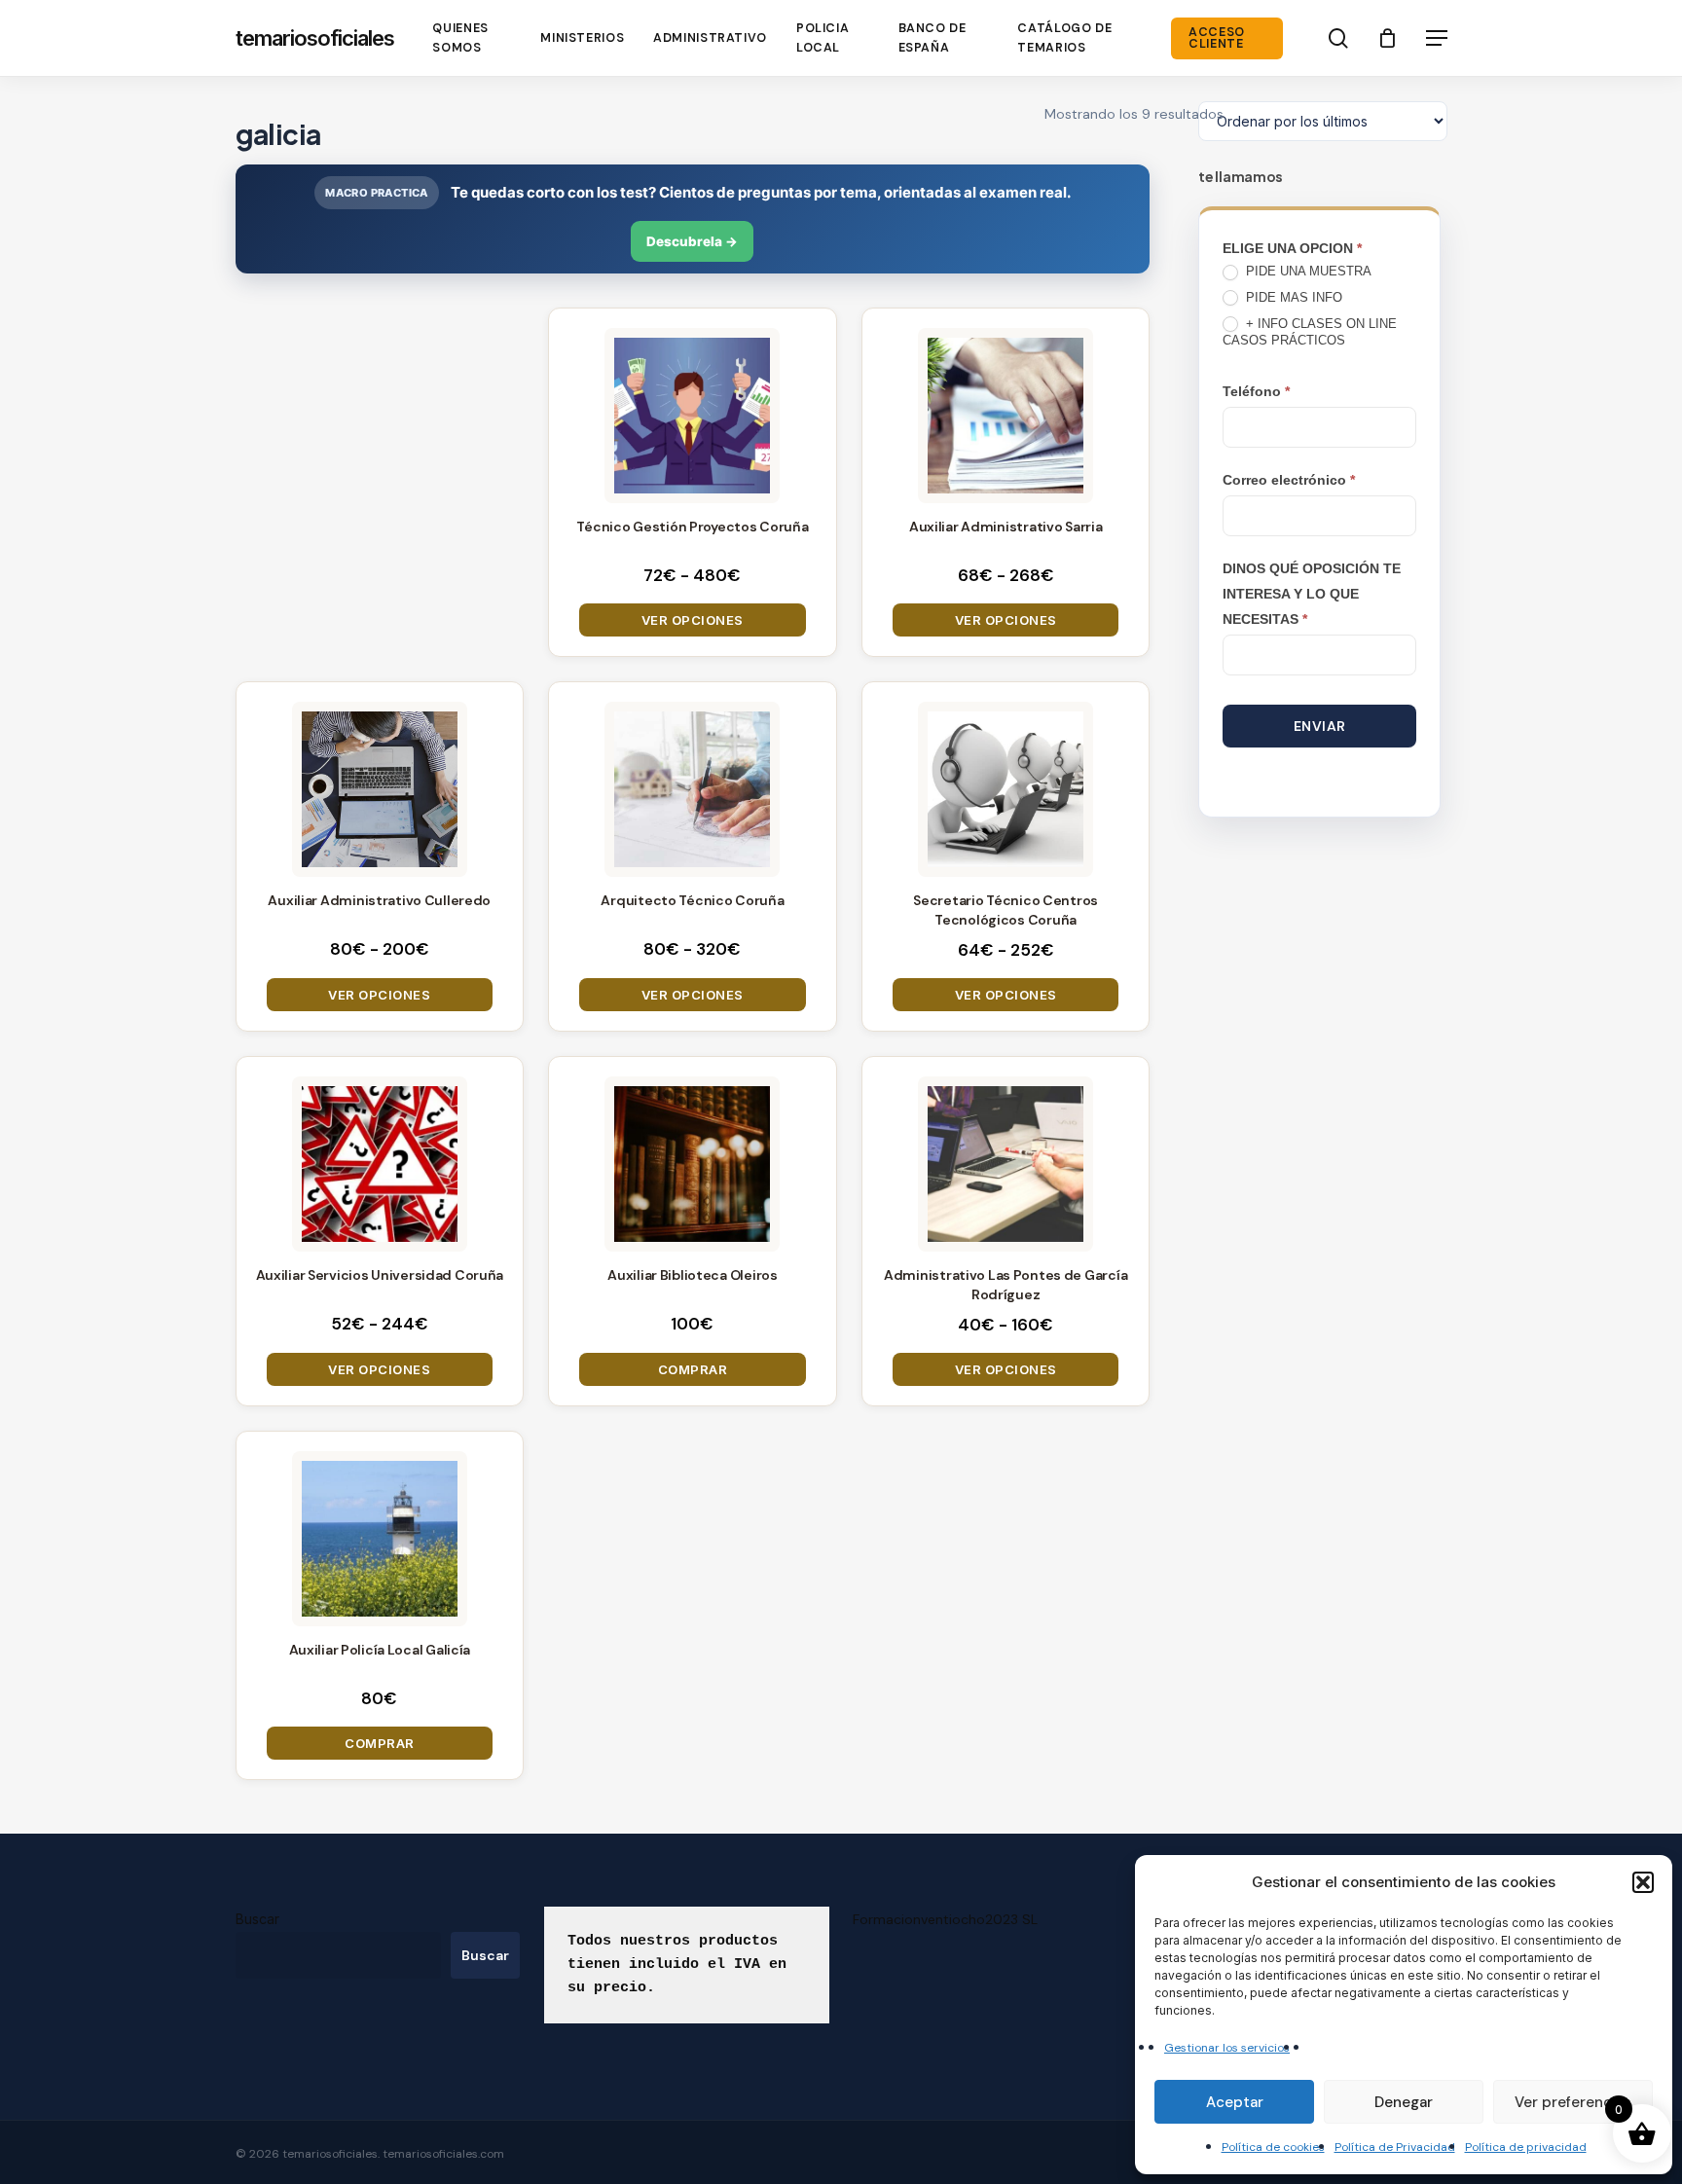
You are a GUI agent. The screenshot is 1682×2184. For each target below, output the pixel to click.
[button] (1643, 1882)
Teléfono (1256, 391)
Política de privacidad (1526, 2147)
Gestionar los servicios (1227, 2048)
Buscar (257, 1919)
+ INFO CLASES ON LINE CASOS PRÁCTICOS (1310, 332)
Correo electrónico (1289, 480)
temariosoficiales (315, 38)
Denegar (1404, 2102)
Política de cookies (1273, 2147)
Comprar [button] (693, 1369)
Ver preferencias (1573, 2102)
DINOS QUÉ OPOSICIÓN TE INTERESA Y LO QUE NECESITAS (1312, 594)
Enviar (1320, 726)
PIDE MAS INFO (1292, 297)
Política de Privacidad (1395, 2147)
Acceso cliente (1217, 38)
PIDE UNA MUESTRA (1307, 271)
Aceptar (1235, 2102)
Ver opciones (693, 620)
